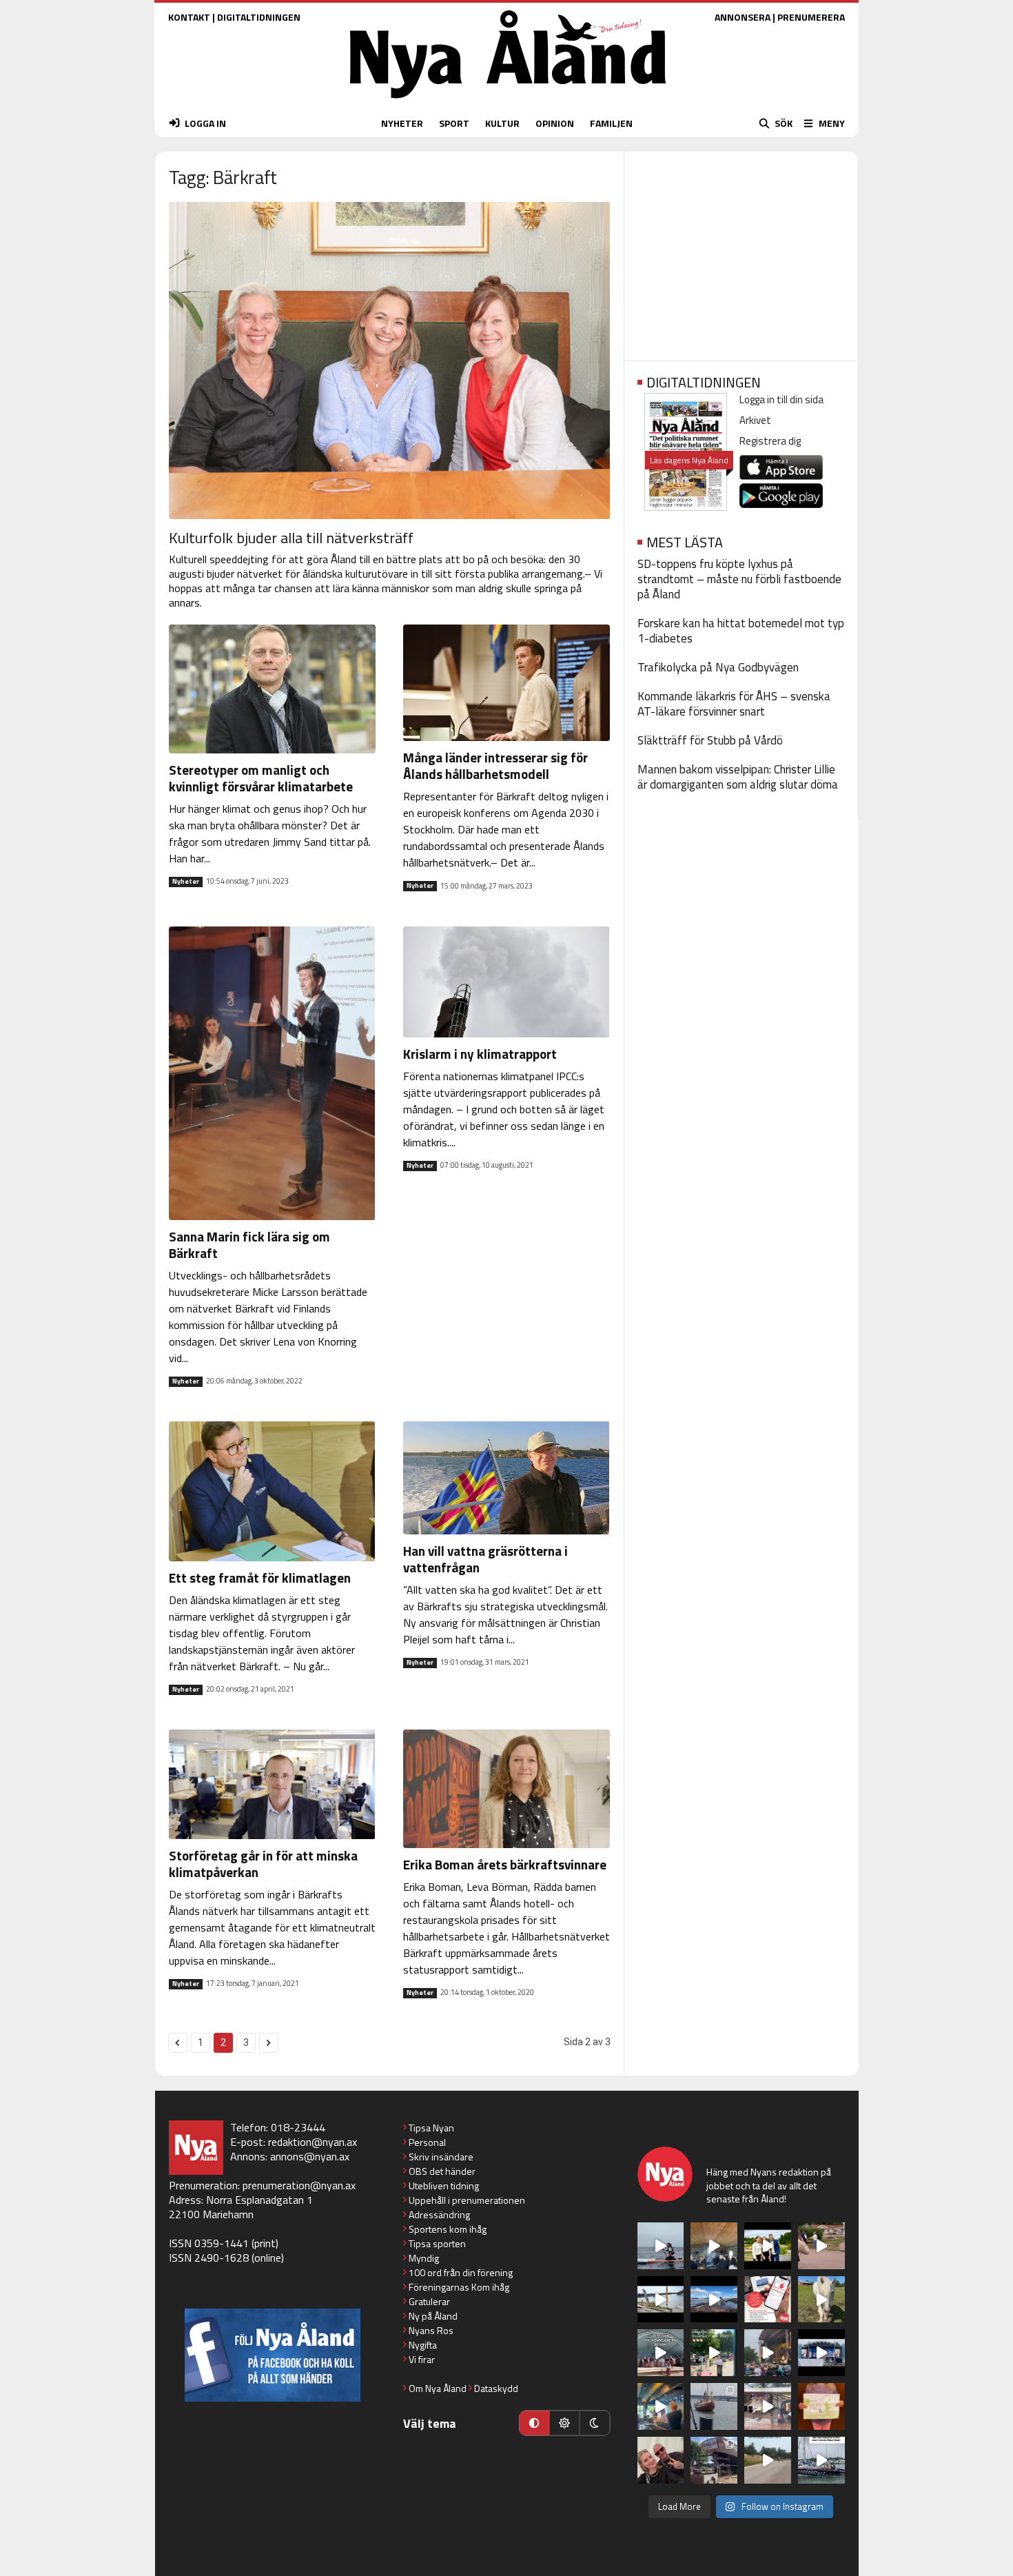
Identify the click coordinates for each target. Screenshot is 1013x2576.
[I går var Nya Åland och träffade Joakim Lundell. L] (661, 2460)
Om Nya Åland (438, 2388)
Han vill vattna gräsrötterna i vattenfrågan (485, 1559)
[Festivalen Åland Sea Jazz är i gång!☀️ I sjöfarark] (714, 2246)
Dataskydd (496, 2388)
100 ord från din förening (461, 2272)
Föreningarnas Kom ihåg (459, 2287)
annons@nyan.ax (310, 2156)
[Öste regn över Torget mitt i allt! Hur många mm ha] (768, 2406)
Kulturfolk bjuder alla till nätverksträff (291, 538)
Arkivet (755, 420)
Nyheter (186, 882)
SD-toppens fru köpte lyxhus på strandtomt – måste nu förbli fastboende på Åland (739, 579)
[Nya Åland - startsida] (508, 102)
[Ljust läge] (564, 2423)
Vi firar (422, 2359)
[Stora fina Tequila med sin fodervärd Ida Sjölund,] (821, 2300)
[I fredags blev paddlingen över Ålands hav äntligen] (661, 2246)
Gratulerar (429, 2301)
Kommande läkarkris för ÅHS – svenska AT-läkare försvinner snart (734, 704)
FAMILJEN (611, 123)
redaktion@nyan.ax (313, 2142)
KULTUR (502, 123)
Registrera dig (770, 441)
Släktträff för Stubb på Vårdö (710, 740)
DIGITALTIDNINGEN (259, 17)
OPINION (555, 123)
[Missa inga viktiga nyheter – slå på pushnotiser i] (768, 2300)
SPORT (454, 123)
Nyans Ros (431, 2330)
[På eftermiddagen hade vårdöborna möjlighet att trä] (768, 2246)
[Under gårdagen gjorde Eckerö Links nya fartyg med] (714, 2300)
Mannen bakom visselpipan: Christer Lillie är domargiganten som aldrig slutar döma (738, 777)
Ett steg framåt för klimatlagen (260, 1578)
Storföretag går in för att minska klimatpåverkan (263, 1864)
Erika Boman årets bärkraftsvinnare (505, 1864)
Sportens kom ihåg (448, 2229)
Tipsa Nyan (431, 2128)
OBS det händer (442, 2171)
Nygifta (423, 2345)
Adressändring (439, 2214)
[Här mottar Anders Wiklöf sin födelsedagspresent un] (661, 2406)
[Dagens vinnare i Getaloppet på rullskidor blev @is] (768, 2460)
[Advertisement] (741, 252)
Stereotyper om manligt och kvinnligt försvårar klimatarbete (261, 778)
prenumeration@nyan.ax (299, 2185)
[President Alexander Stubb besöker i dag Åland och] (821, 2246)
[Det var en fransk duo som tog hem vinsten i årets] (661, 2300)
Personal (427, 2142)
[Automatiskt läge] (534, 2423)
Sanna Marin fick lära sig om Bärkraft (249, 1245)
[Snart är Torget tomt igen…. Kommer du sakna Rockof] (714, 2353)
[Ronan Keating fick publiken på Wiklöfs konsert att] (768, 2353)
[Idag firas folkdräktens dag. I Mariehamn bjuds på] (661, 2353)
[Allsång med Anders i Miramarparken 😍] (821, 2353)
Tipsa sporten (437, 2243)
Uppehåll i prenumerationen (467, 2200)
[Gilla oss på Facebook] (273, 2355)
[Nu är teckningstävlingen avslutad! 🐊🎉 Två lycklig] (821, 2406)
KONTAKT (189, 17)
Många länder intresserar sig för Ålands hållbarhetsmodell (495, 765)
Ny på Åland (433, 2316)
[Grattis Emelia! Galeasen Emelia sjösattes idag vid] (714, 2406)
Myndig (424, 2258)
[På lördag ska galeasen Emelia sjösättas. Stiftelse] (714, 2460)
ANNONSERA (743, 17)
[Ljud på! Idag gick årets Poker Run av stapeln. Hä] (821, 2460)
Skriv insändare (441, 2157)
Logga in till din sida (781, 399)
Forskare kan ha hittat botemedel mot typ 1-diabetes (741, 631)
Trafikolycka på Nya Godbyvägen (718, 667)
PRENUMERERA (811, 17)
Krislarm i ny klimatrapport (480, 1054)
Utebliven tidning (444, 2185)
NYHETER (402, 123)
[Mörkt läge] (595, 2423)
